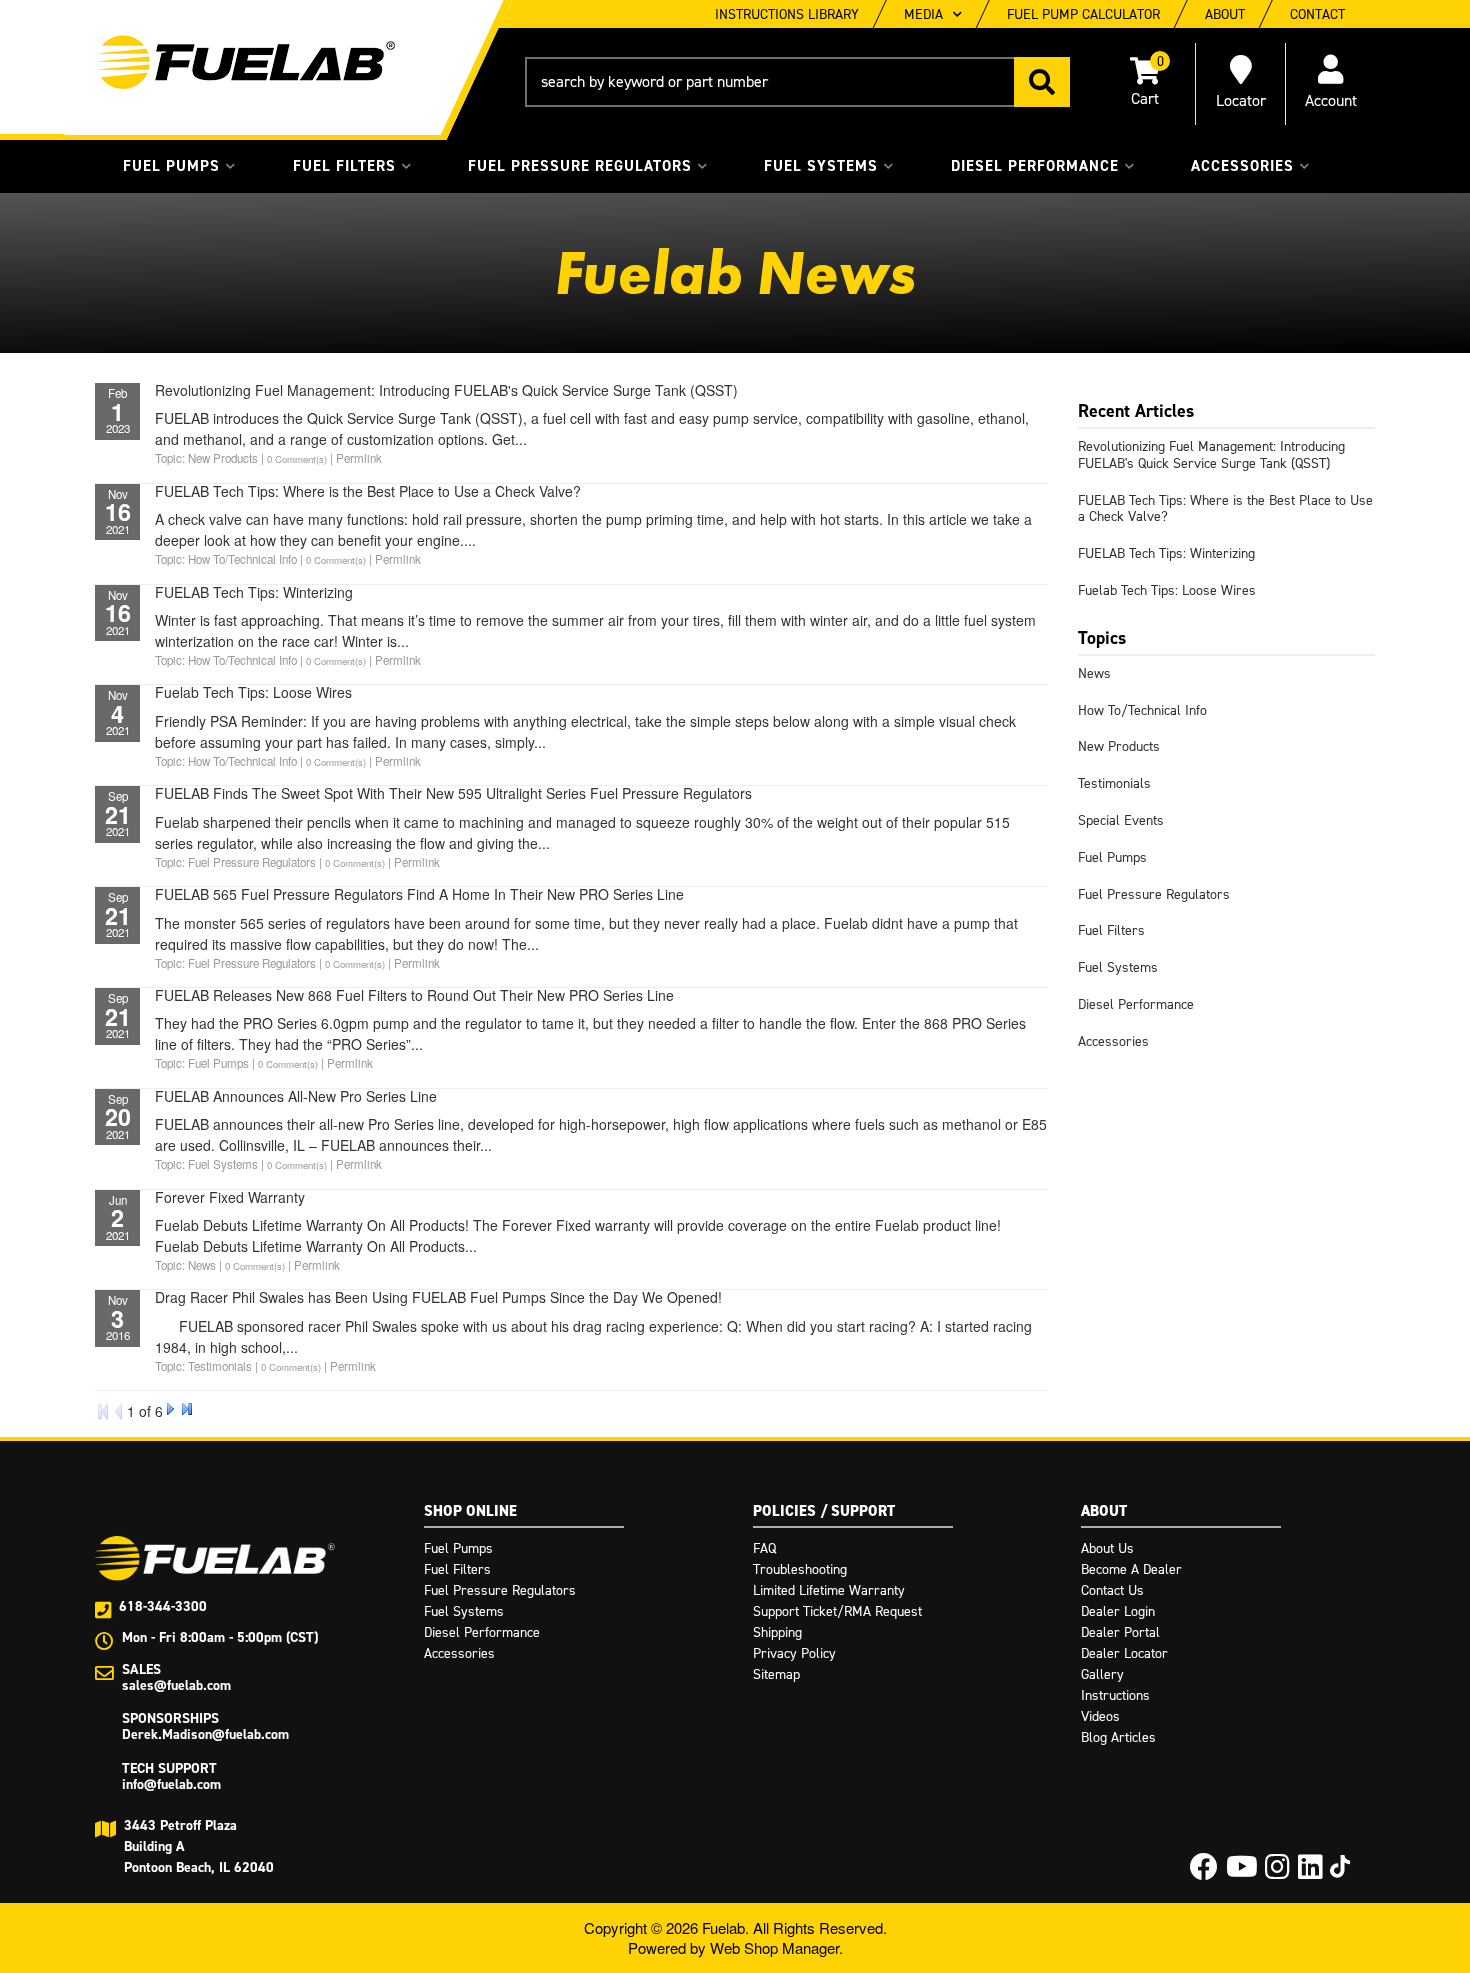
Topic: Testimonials (203, 1366)
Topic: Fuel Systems (206, 1164)
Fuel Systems (1118, 967)
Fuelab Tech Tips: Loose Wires (253, 692)
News (1094, 673)
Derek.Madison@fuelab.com (205, 1734)
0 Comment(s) (297, 459)
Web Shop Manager (774, 1947)
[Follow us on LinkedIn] (1310, 1872)
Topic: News (185, 1265)
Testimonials (1114, 783)
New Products (1119, 746)
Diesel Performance (1136, 1004)
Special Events (1121, 820)
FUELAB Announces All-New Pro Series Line (296, 1096)
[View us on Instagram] (1277, 1872)
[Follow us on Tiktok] (1340, 1866)
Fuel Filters (1111, 930)
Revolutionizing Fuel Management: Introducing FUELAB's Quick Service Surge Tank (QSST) (446, 390)
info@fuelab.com (171, 1784)
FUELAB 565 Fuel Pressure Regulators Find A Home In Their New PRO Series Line (419, 894)
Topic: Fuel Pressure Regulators (235, 862)
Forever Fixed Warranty (230, 1197)
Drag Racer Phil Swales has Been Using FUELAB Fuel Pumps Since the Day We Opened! (438, 1297)
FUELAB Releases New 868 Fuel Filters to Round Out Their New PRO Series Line (414, 995)
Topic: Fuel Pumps (202, 1063)
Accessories (1113, 1041)
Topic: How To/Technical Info (226, 559)
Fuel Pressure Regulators (1154, 894)
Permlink (359, 458)
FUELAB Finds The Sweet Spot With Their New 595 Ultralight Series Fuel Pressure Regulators (453, 793)
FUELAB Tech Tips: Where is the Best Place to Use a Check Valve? (368, 491)
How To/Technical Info (1142, 710)
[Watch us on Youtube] (1242, 1872)
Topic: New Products (206, 458)
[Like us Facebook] (1204, 1872)
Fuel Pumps (1112, 857)
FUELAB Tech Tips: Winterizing (254, 592)
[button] (797, 82)
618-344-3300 (163, 1606)
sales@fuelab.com (176, 1685)
